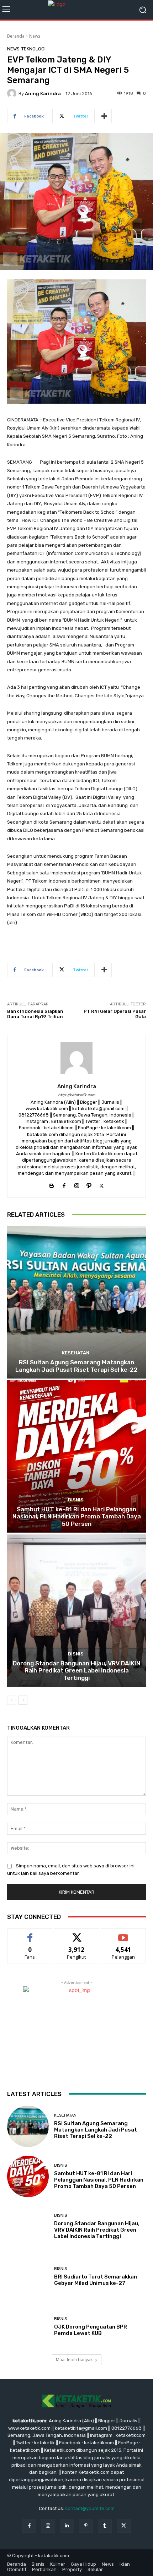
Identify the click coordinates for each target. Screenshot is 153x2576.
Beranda (16, 36)
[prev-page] (12, 1700)
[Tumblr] (105, 2526)
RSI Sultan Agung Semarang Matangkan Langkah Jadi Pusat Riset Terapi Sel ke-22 (76, 1366)
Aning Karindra (43, 94)
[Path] (89, 1184)
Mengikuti (77, 1934)
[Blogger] (52, 1184)
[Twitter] (102, 1184)
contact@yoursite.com (90, 2508)
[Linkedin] (67, 2526)
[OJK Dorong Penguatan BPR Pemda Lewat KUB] (28, 2327)
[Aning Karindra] (13, 93)
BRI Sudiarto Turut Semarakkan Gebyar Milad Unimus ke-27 (96, 2280)
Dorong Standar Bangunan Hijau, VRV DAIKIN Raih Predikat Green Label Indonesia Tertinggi (77, 1671)
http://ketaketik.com (77, 1095)
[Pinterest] (86, 2526)
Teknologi (33, 49)
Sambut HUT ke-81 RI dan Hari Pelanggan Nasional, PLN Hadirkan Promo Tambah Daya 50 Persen (77, 1516)
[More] (104, 116)
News (35, 36)
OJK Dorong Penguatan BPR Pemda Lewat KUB (91, 2330)
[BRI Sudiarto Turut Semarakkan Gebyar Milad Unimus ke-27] (28, 2277)
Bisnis (76, 1500)
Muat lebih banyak (74, 2360)
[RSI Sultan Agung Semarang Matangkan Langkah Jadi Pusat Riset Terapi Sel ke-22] (76, 1302)
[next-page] (23, 1700)
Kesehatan (76, 1353)
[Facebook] (64, 1184)
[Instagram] (77, 1184)
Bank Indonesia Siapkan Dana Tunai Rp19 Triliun (35, 1014)
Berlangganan (123, 1934)
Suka (30, 1934)
